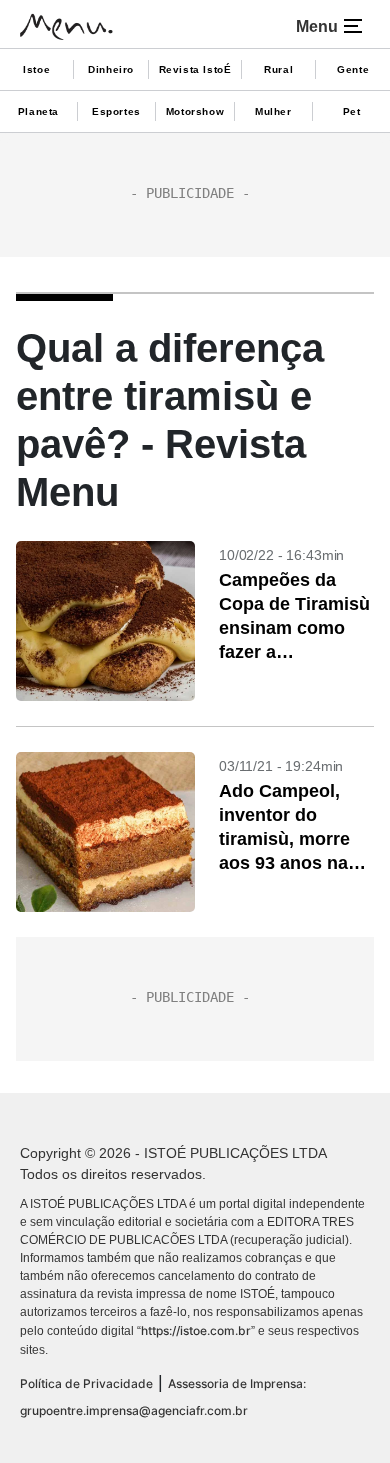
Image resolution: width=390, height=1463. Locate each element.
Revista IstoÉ (195, 69)
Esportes (116, 111)
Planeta (38, 111)
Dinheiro (111, 69)
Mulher (273, 111)
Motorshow (195, 111)
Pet (352, 111)
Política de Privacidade (86, 1383)
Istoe (36, 69)
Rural (278, 69)
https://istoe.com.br (196, 1330)
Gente (353, 69)
